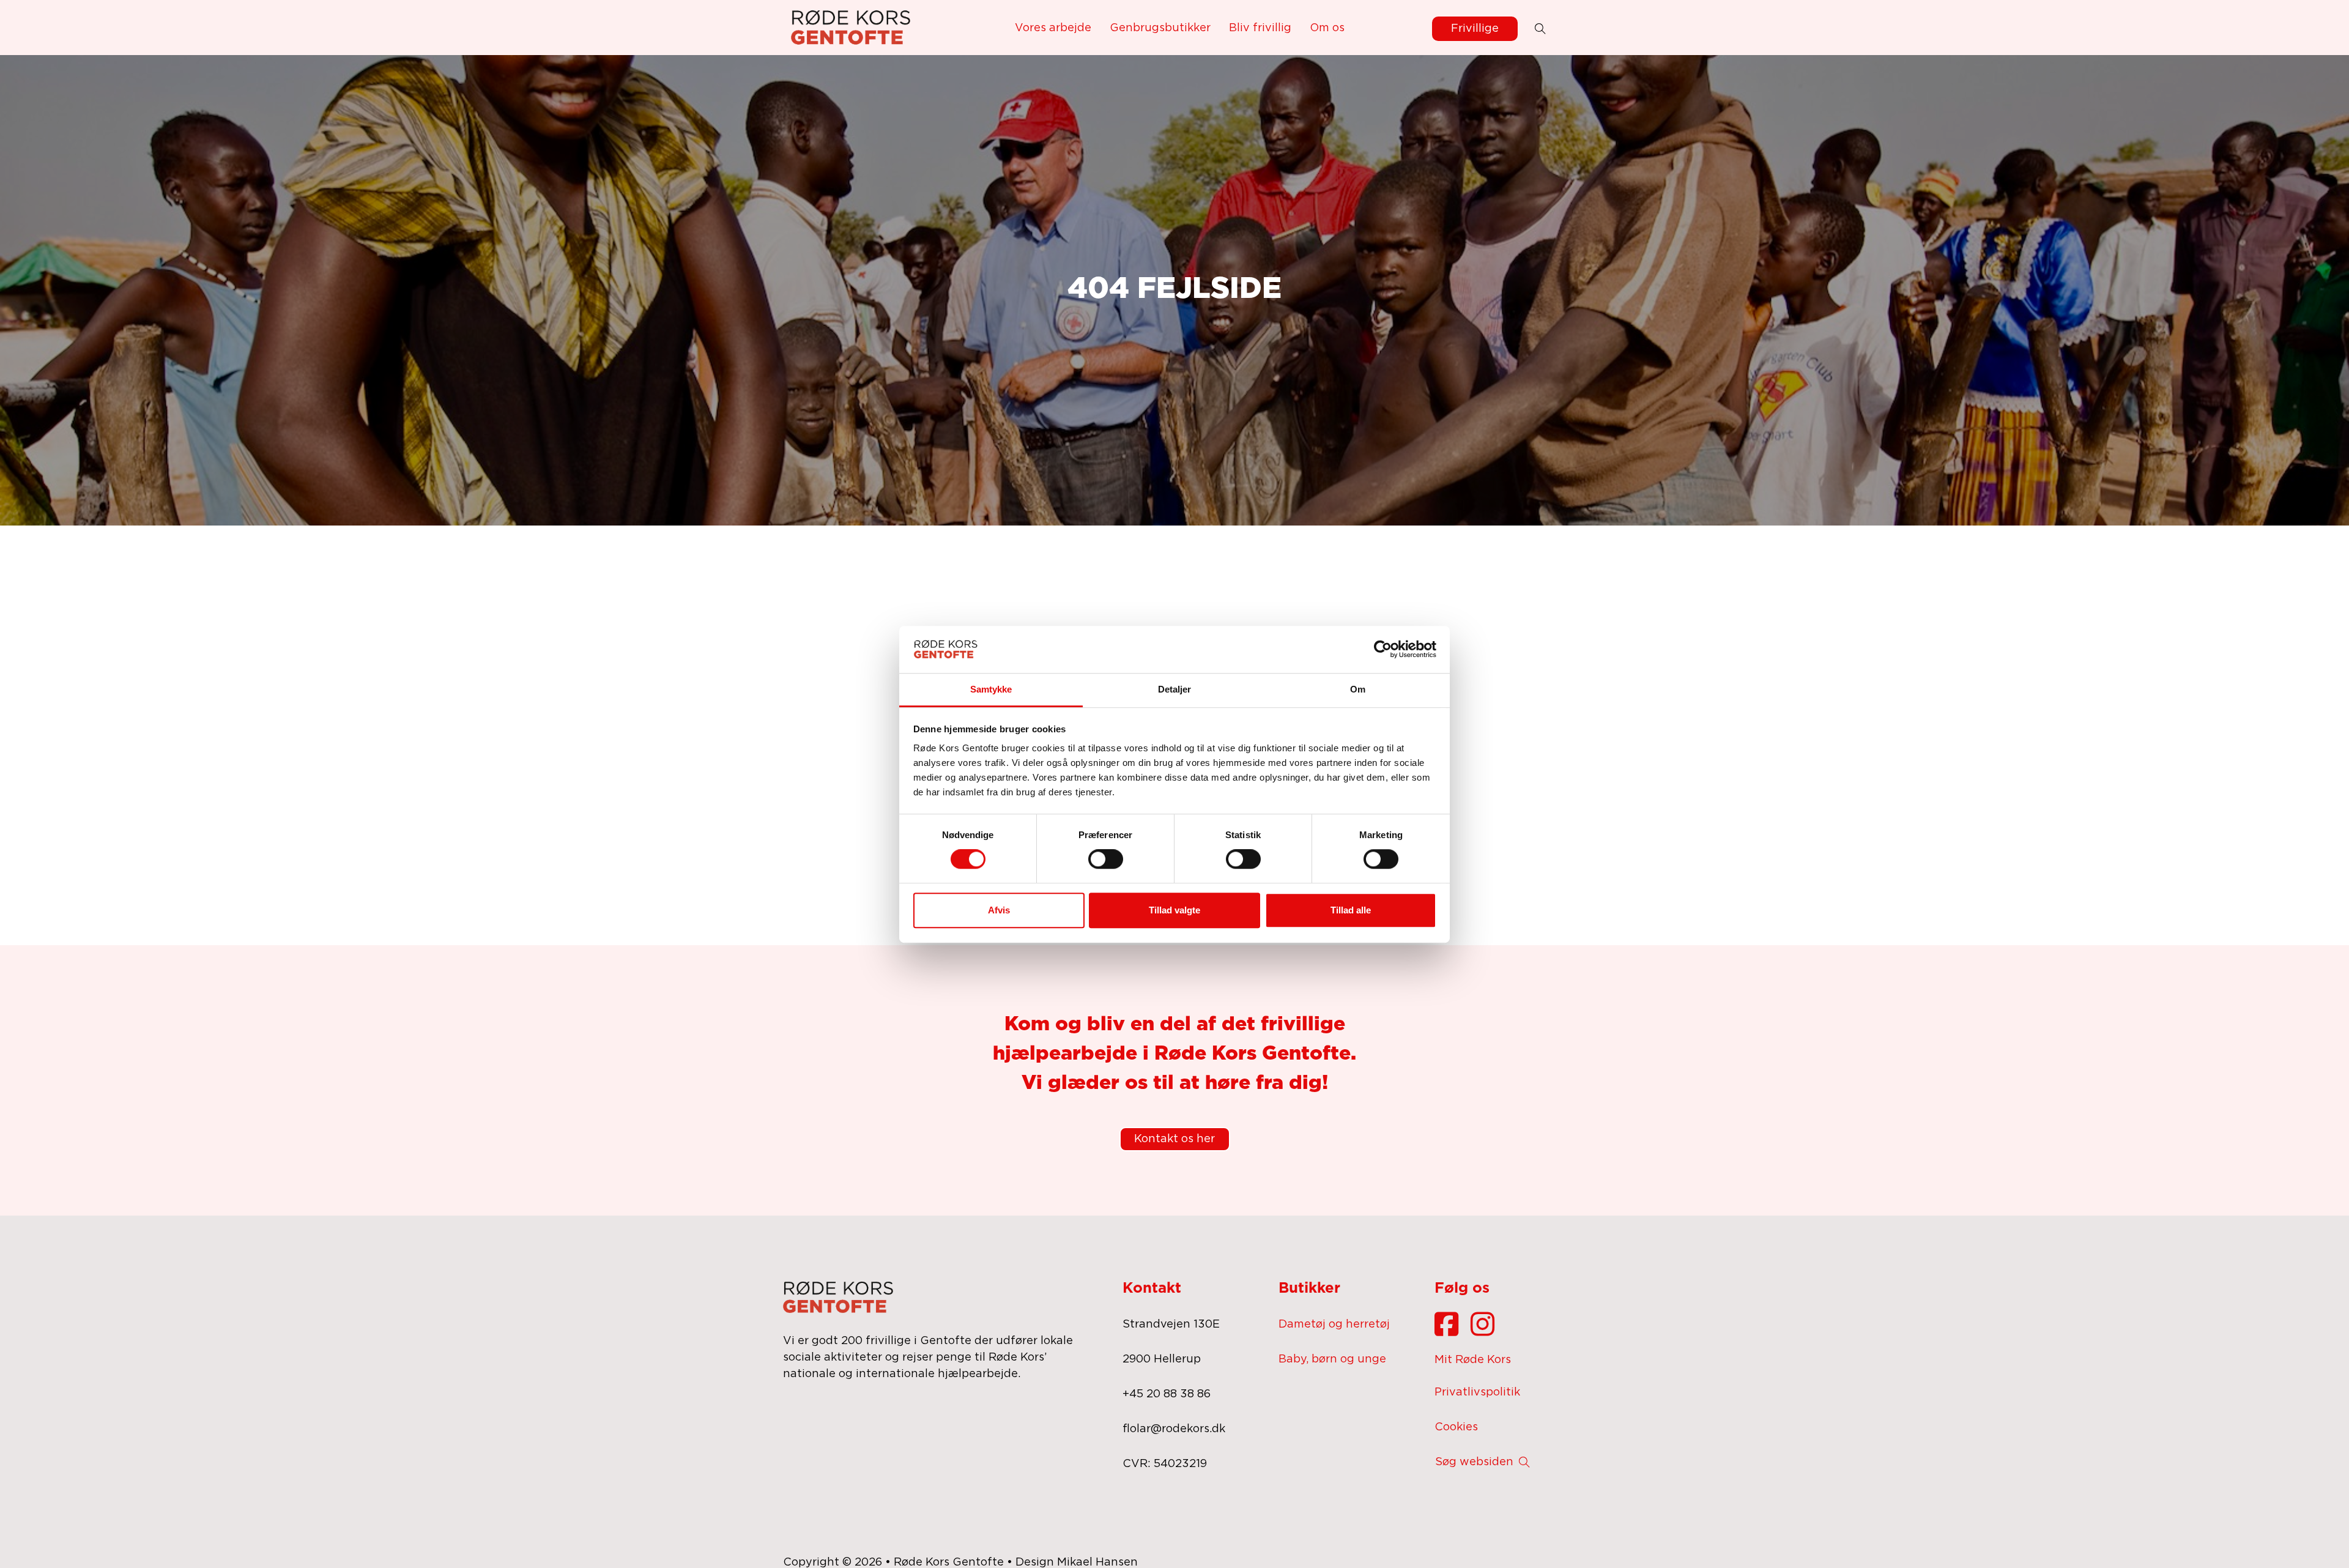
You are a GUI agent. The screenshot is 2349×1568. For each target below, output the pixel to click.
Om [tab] (1358, 689)
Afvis (999, 910)
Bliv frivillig (1260, 28)
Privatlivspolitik (1477, 1392)
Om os (1327, 28)
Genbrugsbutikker (1160, 28)
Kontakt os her (1174, 1139)
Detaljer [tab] (1175, 689)
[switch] (1106, 859)
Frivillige (1475, 29)
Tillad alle (1351, 910)
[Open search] (1540, 29)
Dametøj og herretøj (1334, 1325)
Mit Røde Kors (1473, 1360)
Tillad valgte (1174, 910)
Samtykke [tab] (991, 689)
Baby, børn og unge (1332, 1359)
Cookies (1456, 1427)
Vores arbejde (1053, 28)
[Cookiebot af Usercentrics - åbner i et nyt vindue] (1383, 649)
